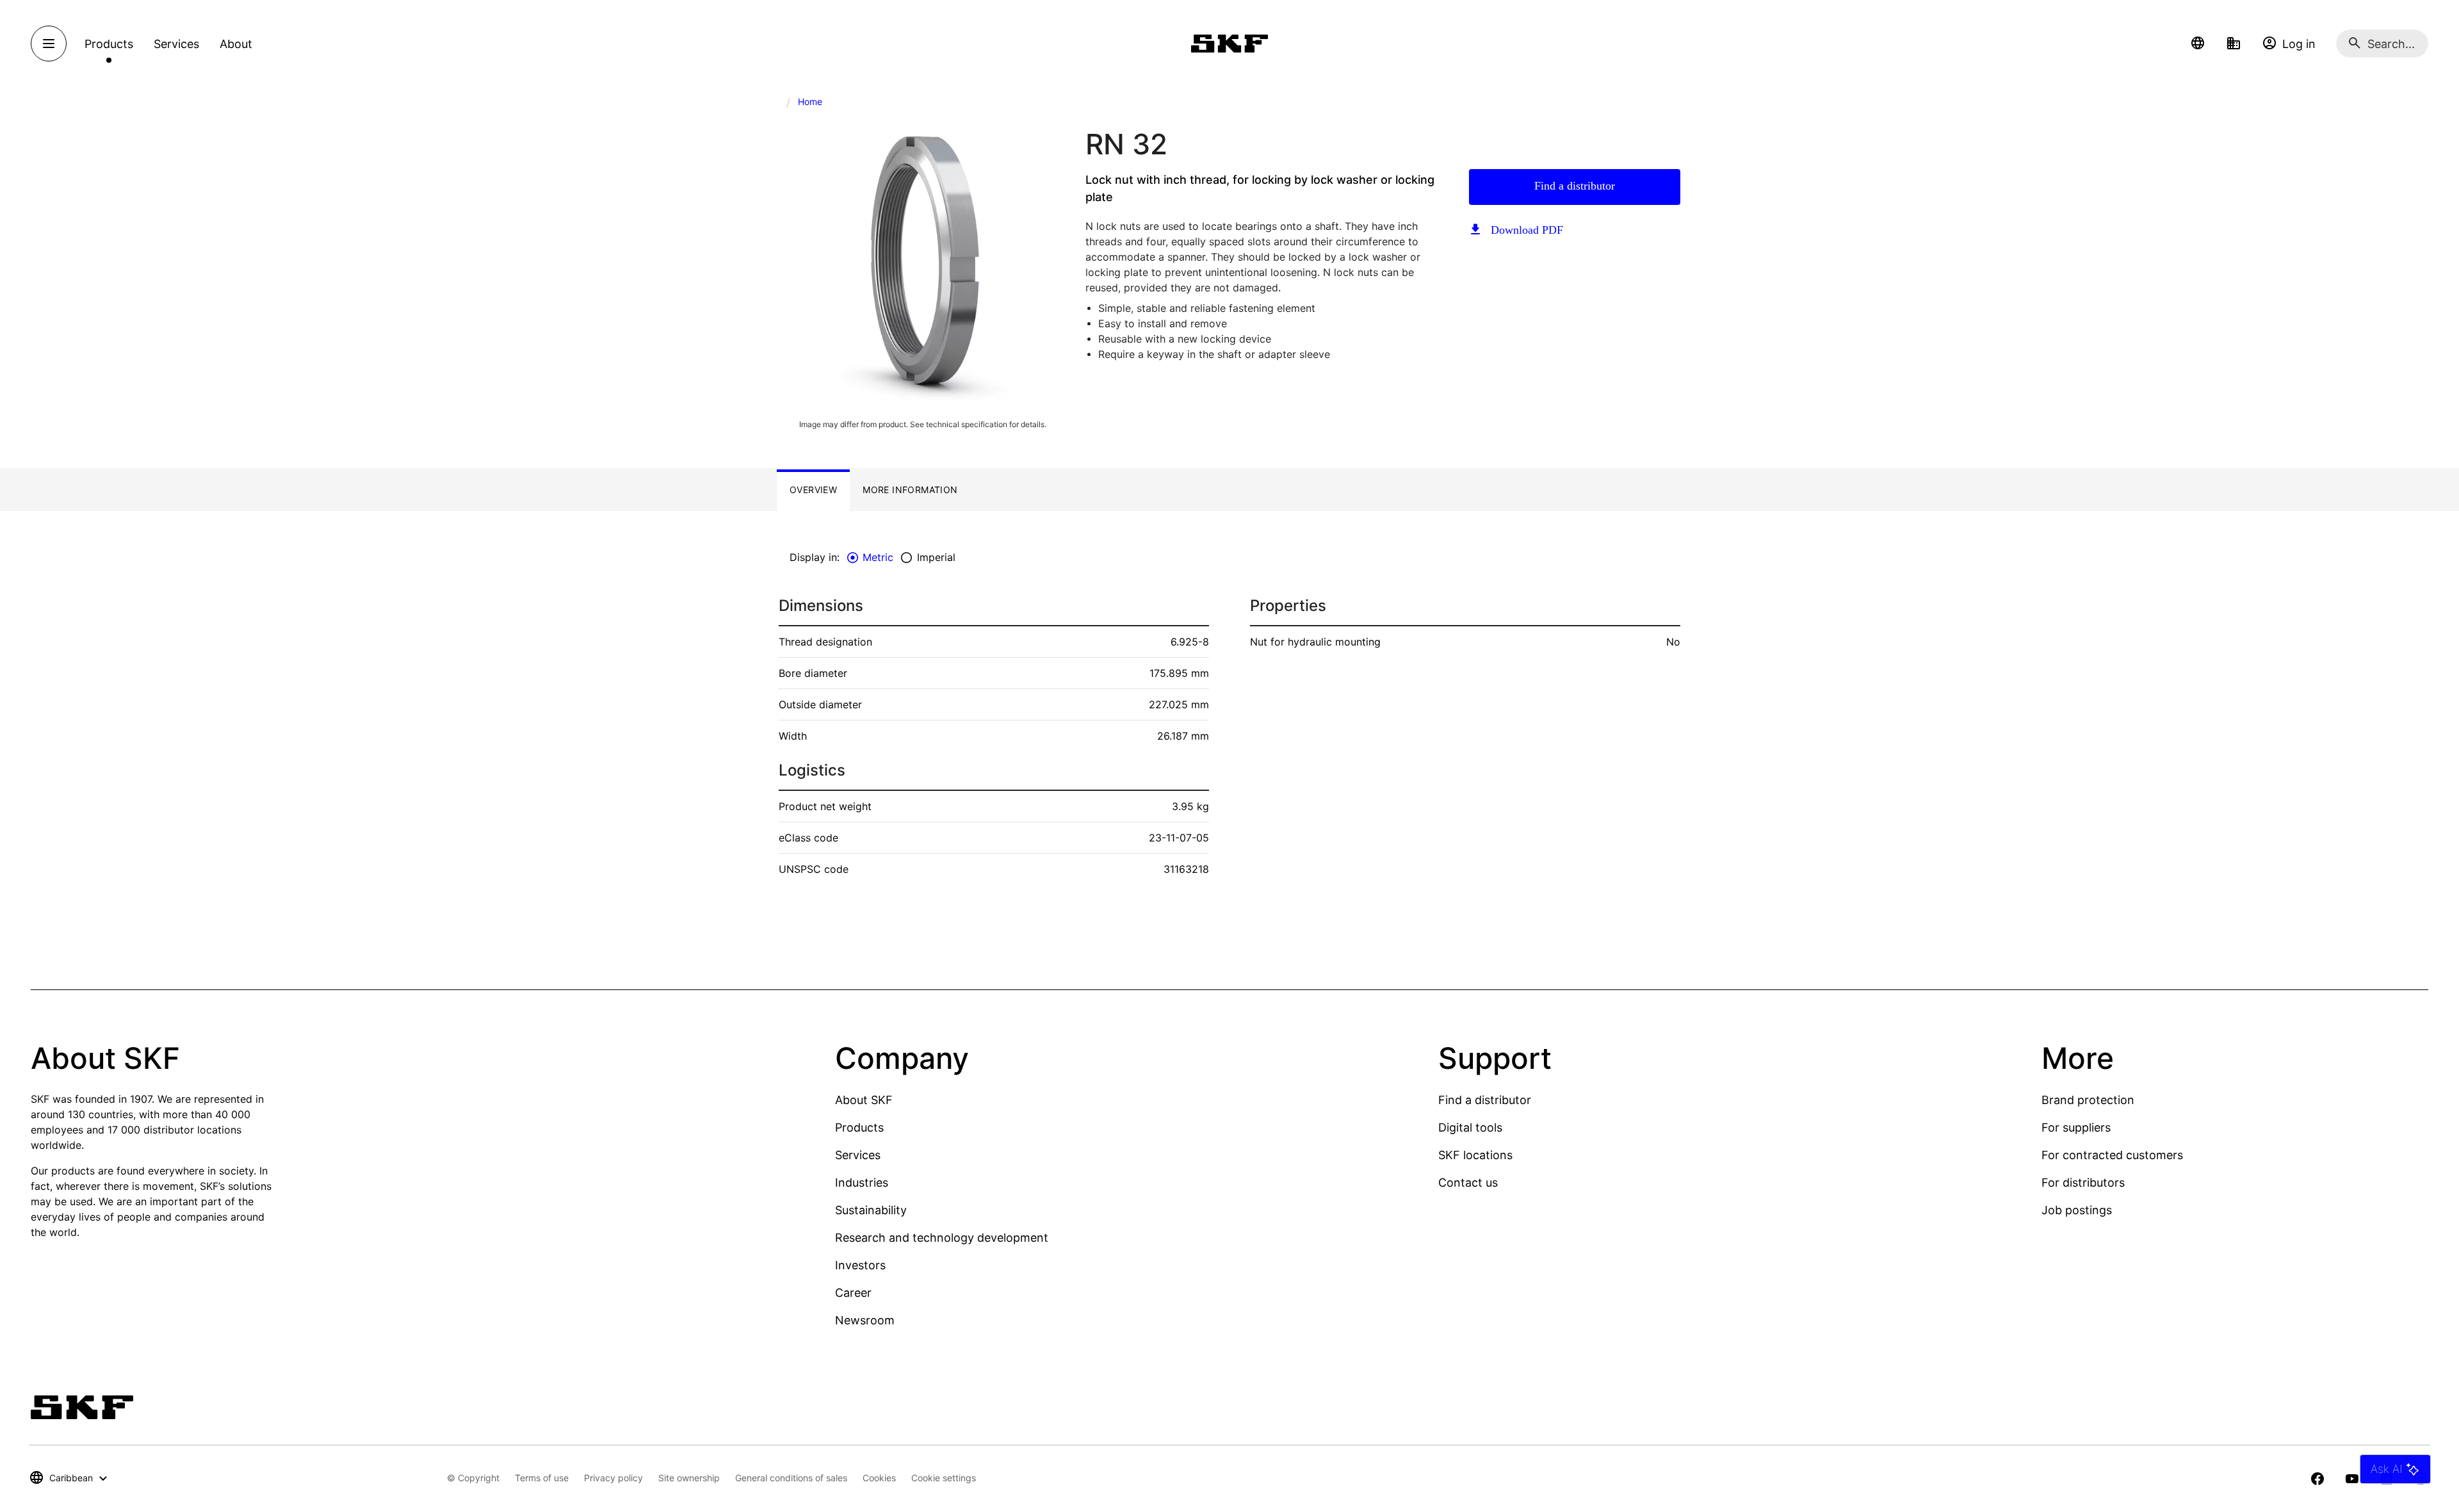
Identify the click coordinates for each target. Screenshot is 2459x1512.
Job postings (2077, 1210)
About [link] (236, 44)
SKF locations (1475, 1155)
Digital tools (1470, 1127)
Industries (862, 1183)
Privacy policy (613, 1478)
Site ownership (689, 1478)
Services (858, 1155)
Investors (860, 1265)
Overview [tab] (813, 490)
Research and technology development (942, 1238)
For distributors (2083, 1183)
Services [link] (176, 44)
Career (853, 1293)
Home (810, 102)
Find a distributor (1575, 186)
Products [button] (109, 44)
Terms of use (542, 1478)
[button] (2198, 44)
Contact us (1468, 1183)
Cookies (879, 1478)
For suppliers (2076, 1127)
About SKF (864, 1100)
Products (859, 1127)
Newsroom (865, 1320)
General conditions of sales (791, 1478)
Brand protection (2088, 1100)
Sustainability (871, 1210)
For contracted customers (2112, 1155)
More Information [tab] (910, 490)
